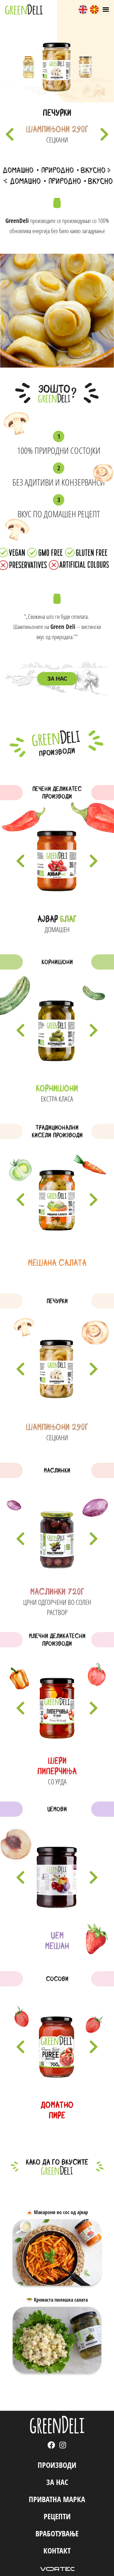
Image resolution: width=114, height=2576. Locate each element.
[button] (10, 134)
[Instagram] (63, 2445)
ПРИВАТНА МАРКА (57, 2499)
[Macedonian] (94, 10)
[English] (83, 10)
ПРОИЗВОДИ (57, 2465)
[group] (28, 67)
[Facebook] (51, 2445)
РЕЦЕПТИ (57, 2516)
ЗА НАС (57, 2482)
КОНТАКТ (57, 2550)
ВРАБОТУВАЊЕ (57, 2533)
